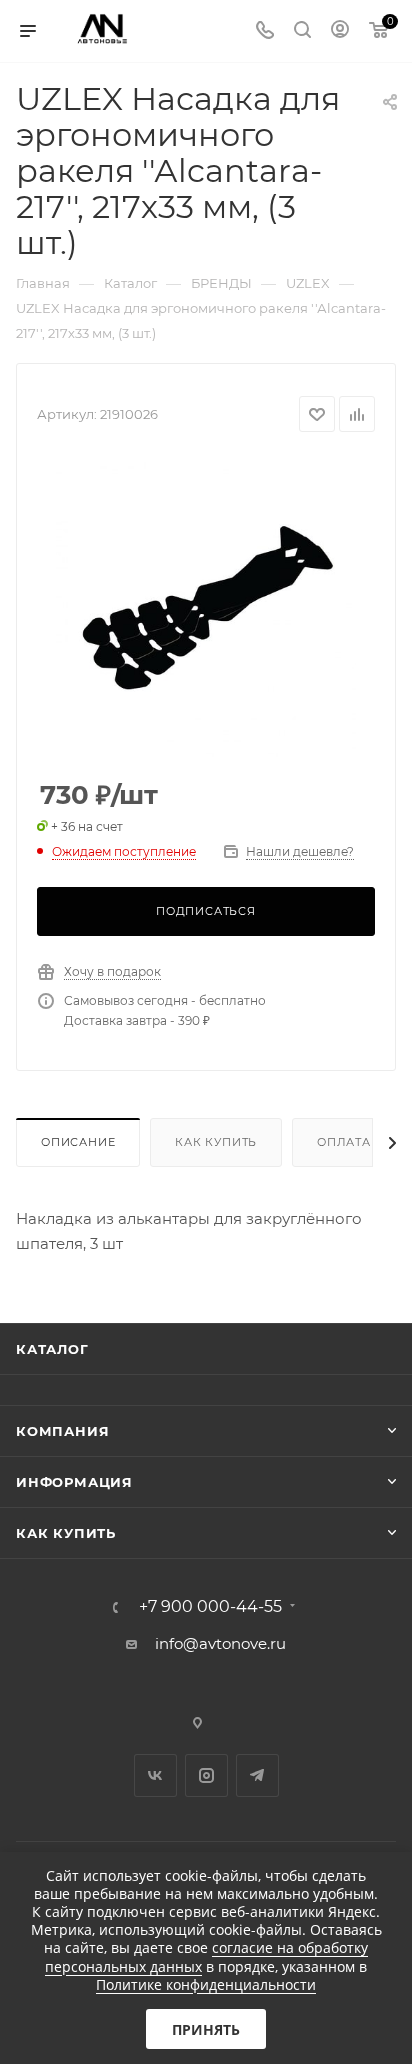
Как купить (216, 1142)
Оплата (344, 1142)
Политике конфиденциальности (206, 1984)
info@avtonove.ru (220, 1643)
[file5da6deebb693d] (206, 607)
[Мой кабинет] (340, 31)
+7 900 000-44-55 (210, 1607)
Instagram (206, 1775)
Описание (78, 1142)
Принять (206, 2029)
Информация (74, 1482)
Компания (62, 1431)
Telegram (257, 1775)
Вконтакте (155, 1775)
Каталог (52, 1349)
